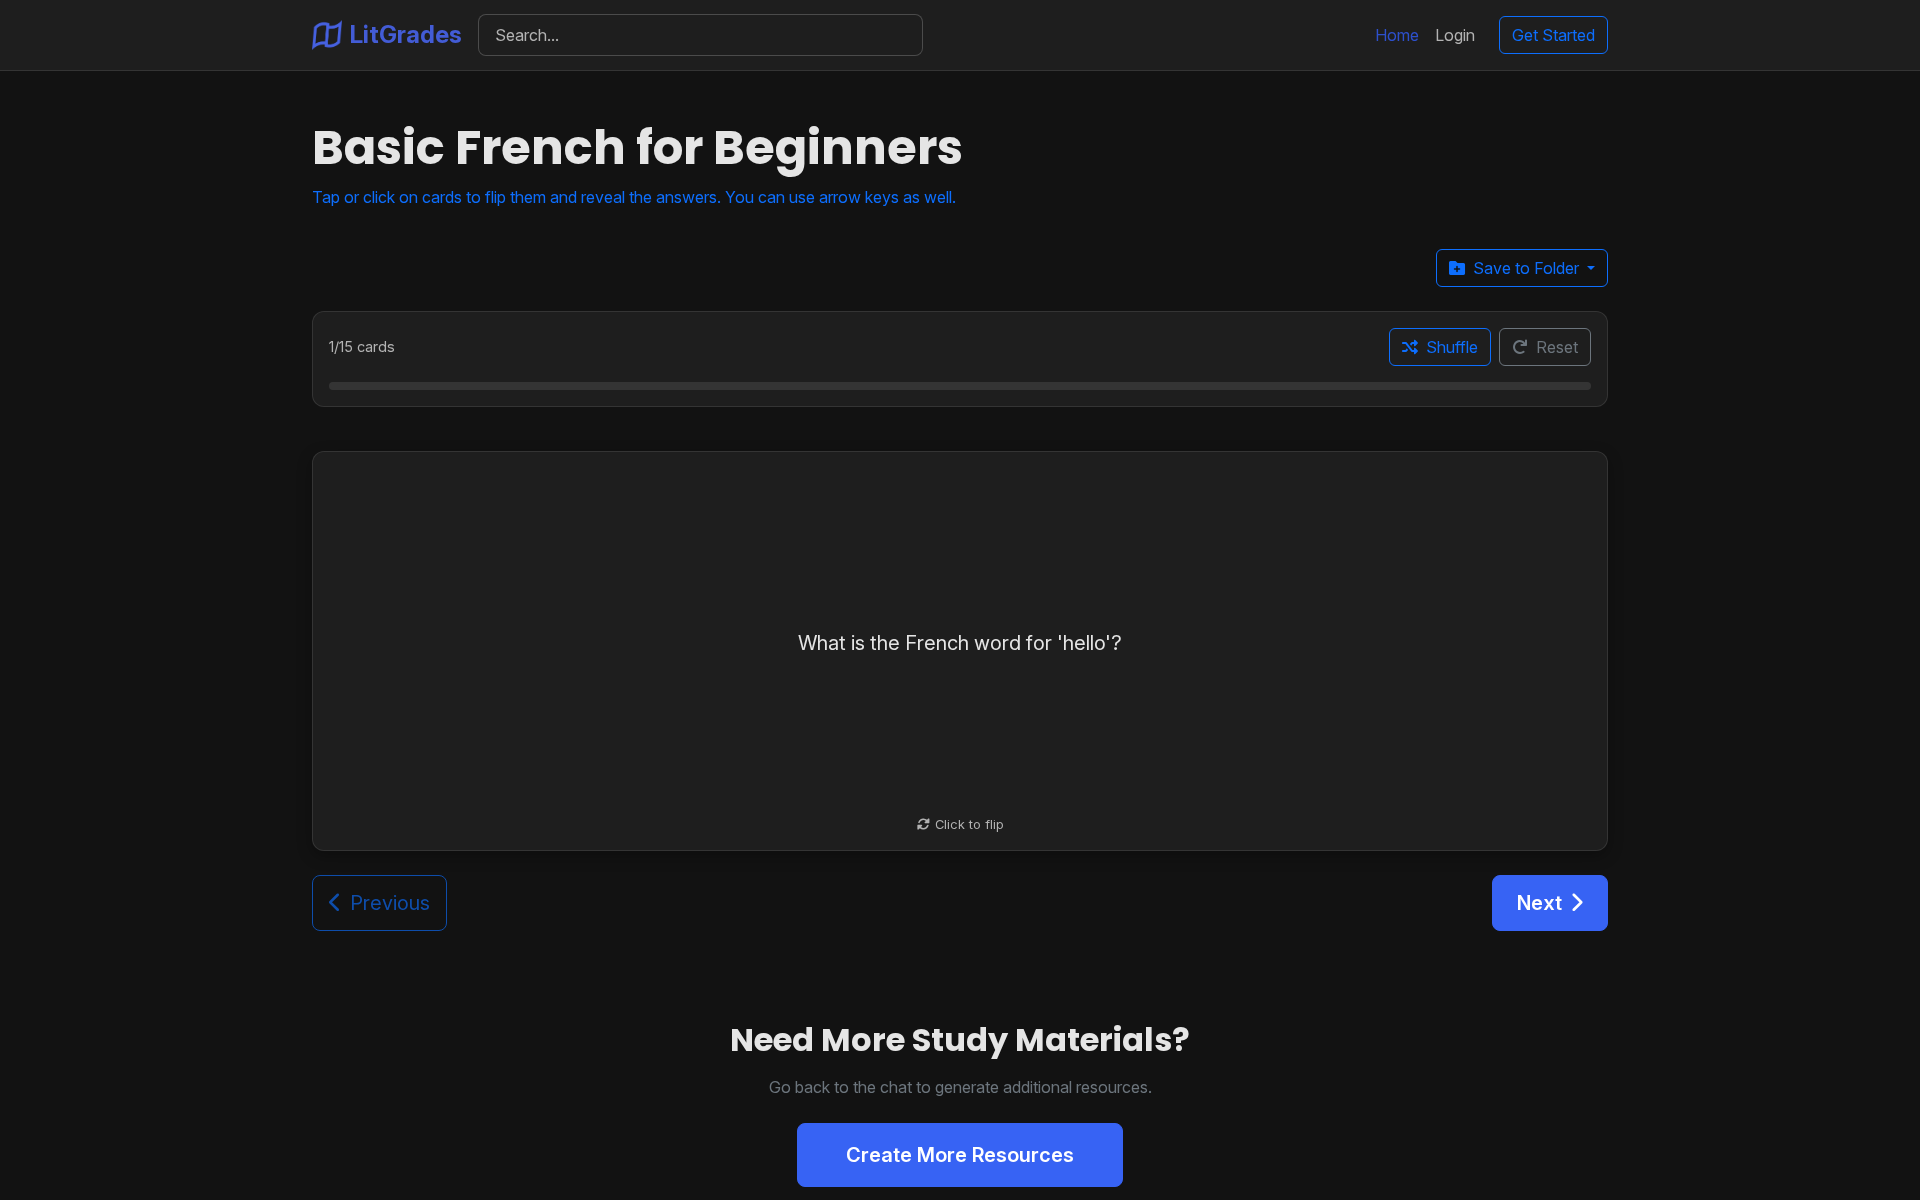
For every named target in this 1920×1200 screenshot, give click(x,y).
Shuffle (1452, 347)
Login (1455, 35)
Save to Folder (1528, 268)
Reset (1557, 347)
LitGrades (406, 34)
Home (1397, 35)
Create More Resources (960, 1155)
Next (1539, 903)
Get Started (1553, 35)
